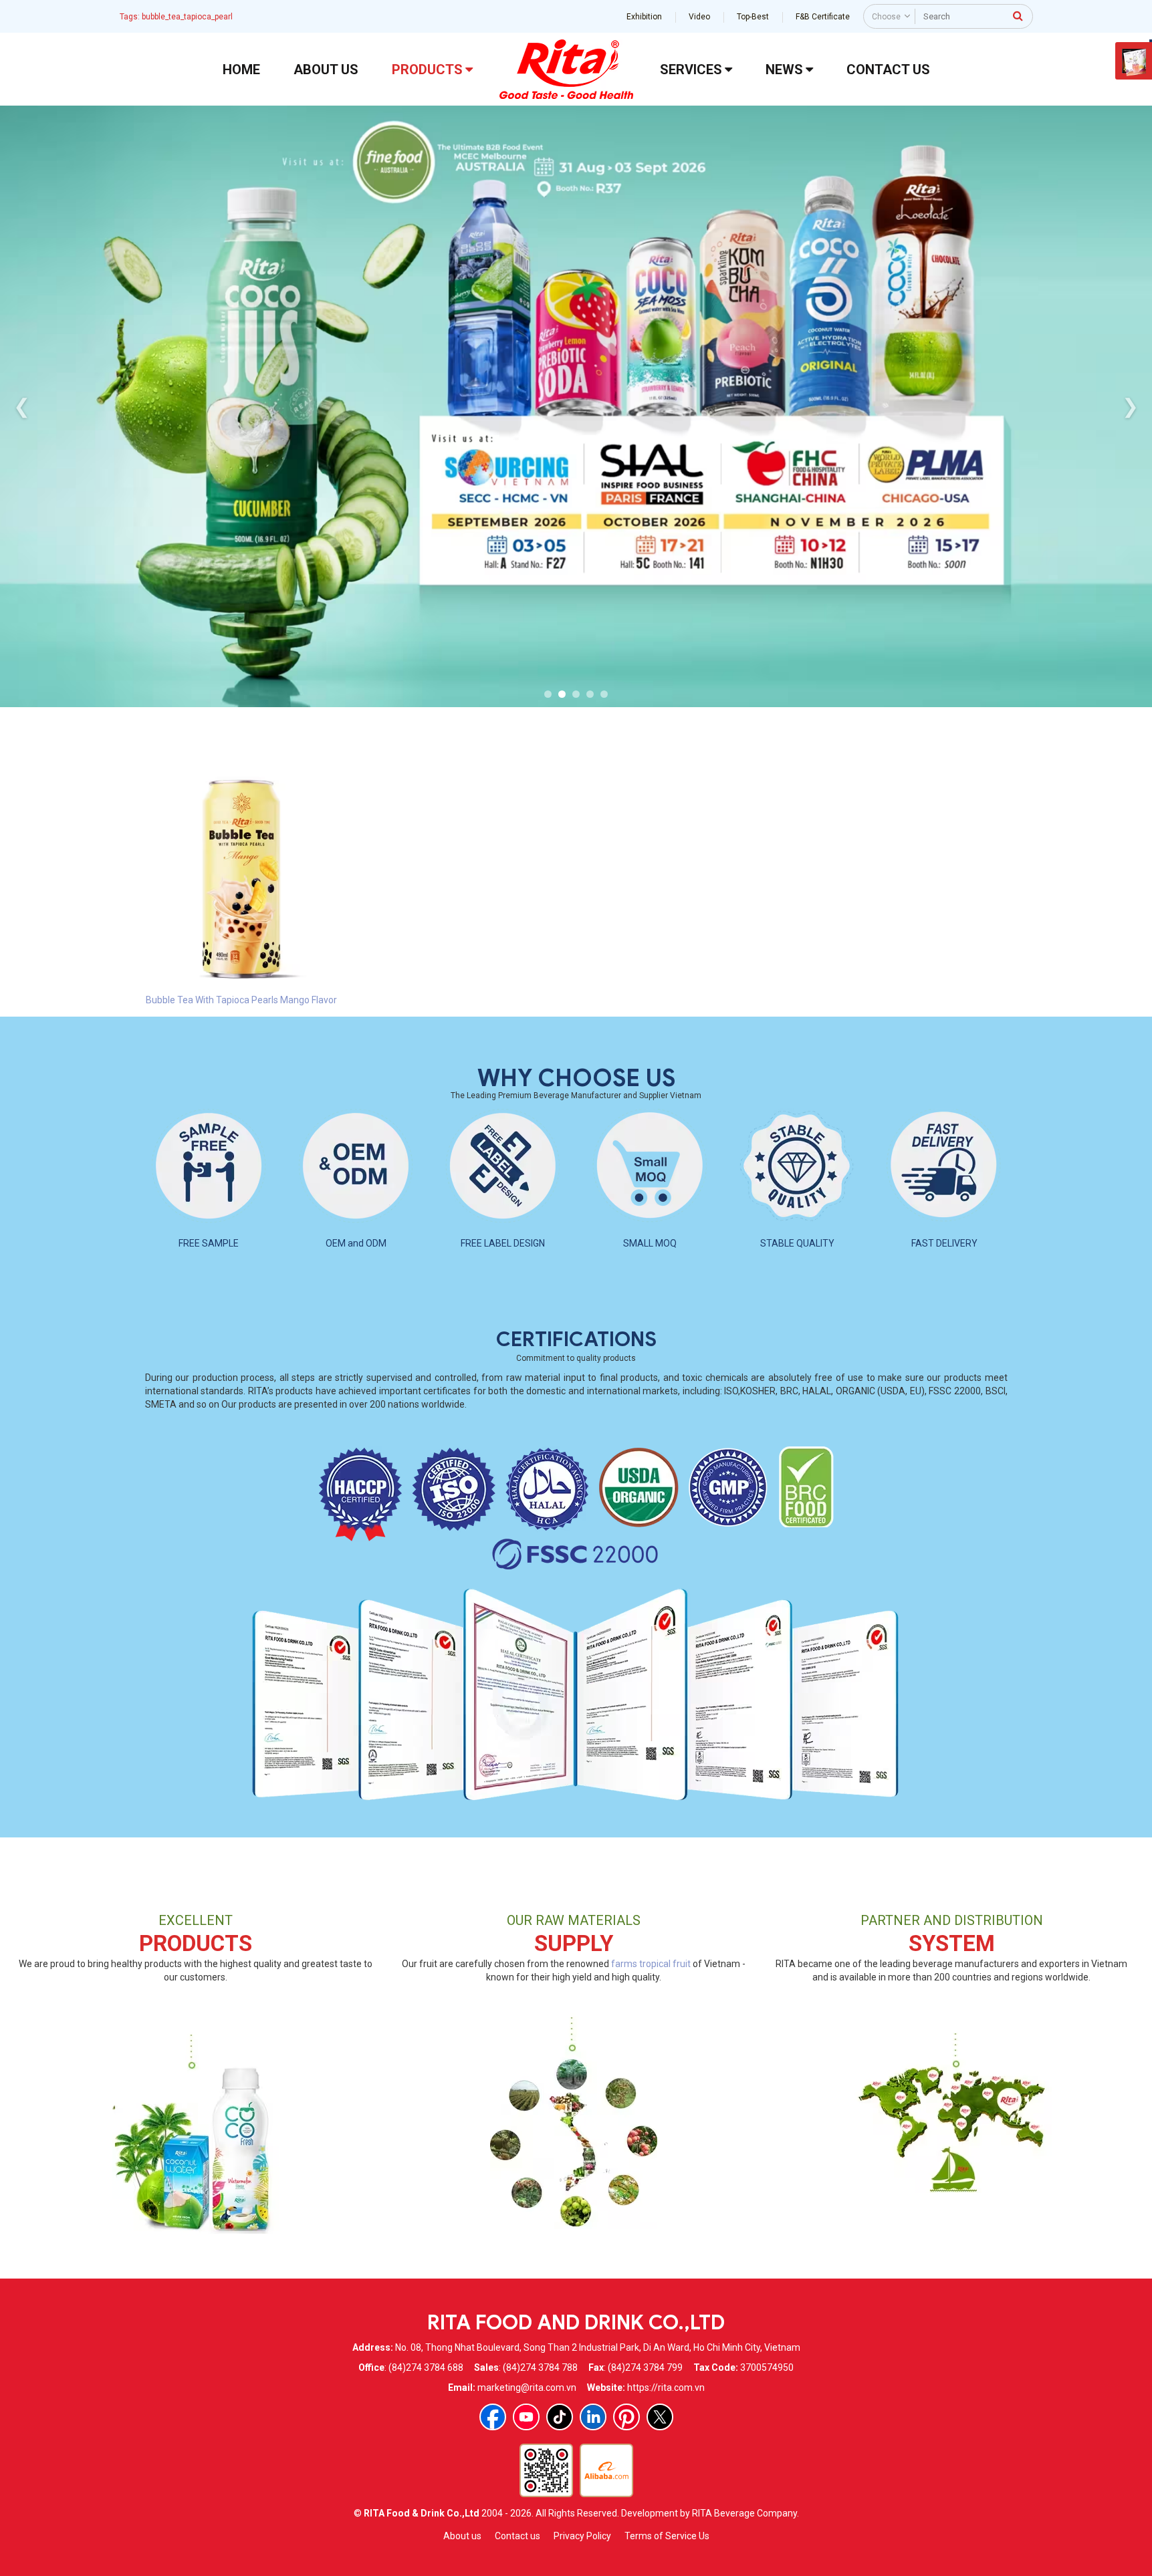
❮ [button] (22, 406)
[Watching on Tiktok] (560, 2417)
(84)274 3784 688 (426, 2367)
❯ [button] (1130, 406)
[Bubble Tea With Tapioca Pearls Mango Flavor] (241, 878)
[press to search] (1018, 15)
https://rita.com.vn (666, 2388)
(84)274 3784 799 (645, 2367)
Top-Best (753, 17)
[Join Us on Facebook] (493, 2417)
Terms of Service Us (667, 2536)
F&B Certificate (823, 17)
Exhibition (644, 17)
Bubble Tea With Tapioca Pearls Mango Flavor (241, 1000)
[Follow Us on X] (660, 2417)
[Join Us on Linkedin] (593, 2417)
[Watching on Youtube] (526, 2417)
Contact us (517, 2536)
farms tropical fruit (651, 1964)
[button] (548, 694)
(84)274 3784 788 (540, 2367)
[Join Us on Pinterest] (626, 2417)
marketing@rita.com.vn (527, 2388)
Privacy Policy (582, 2536)
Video (699, 17)
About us (462, 2536)
